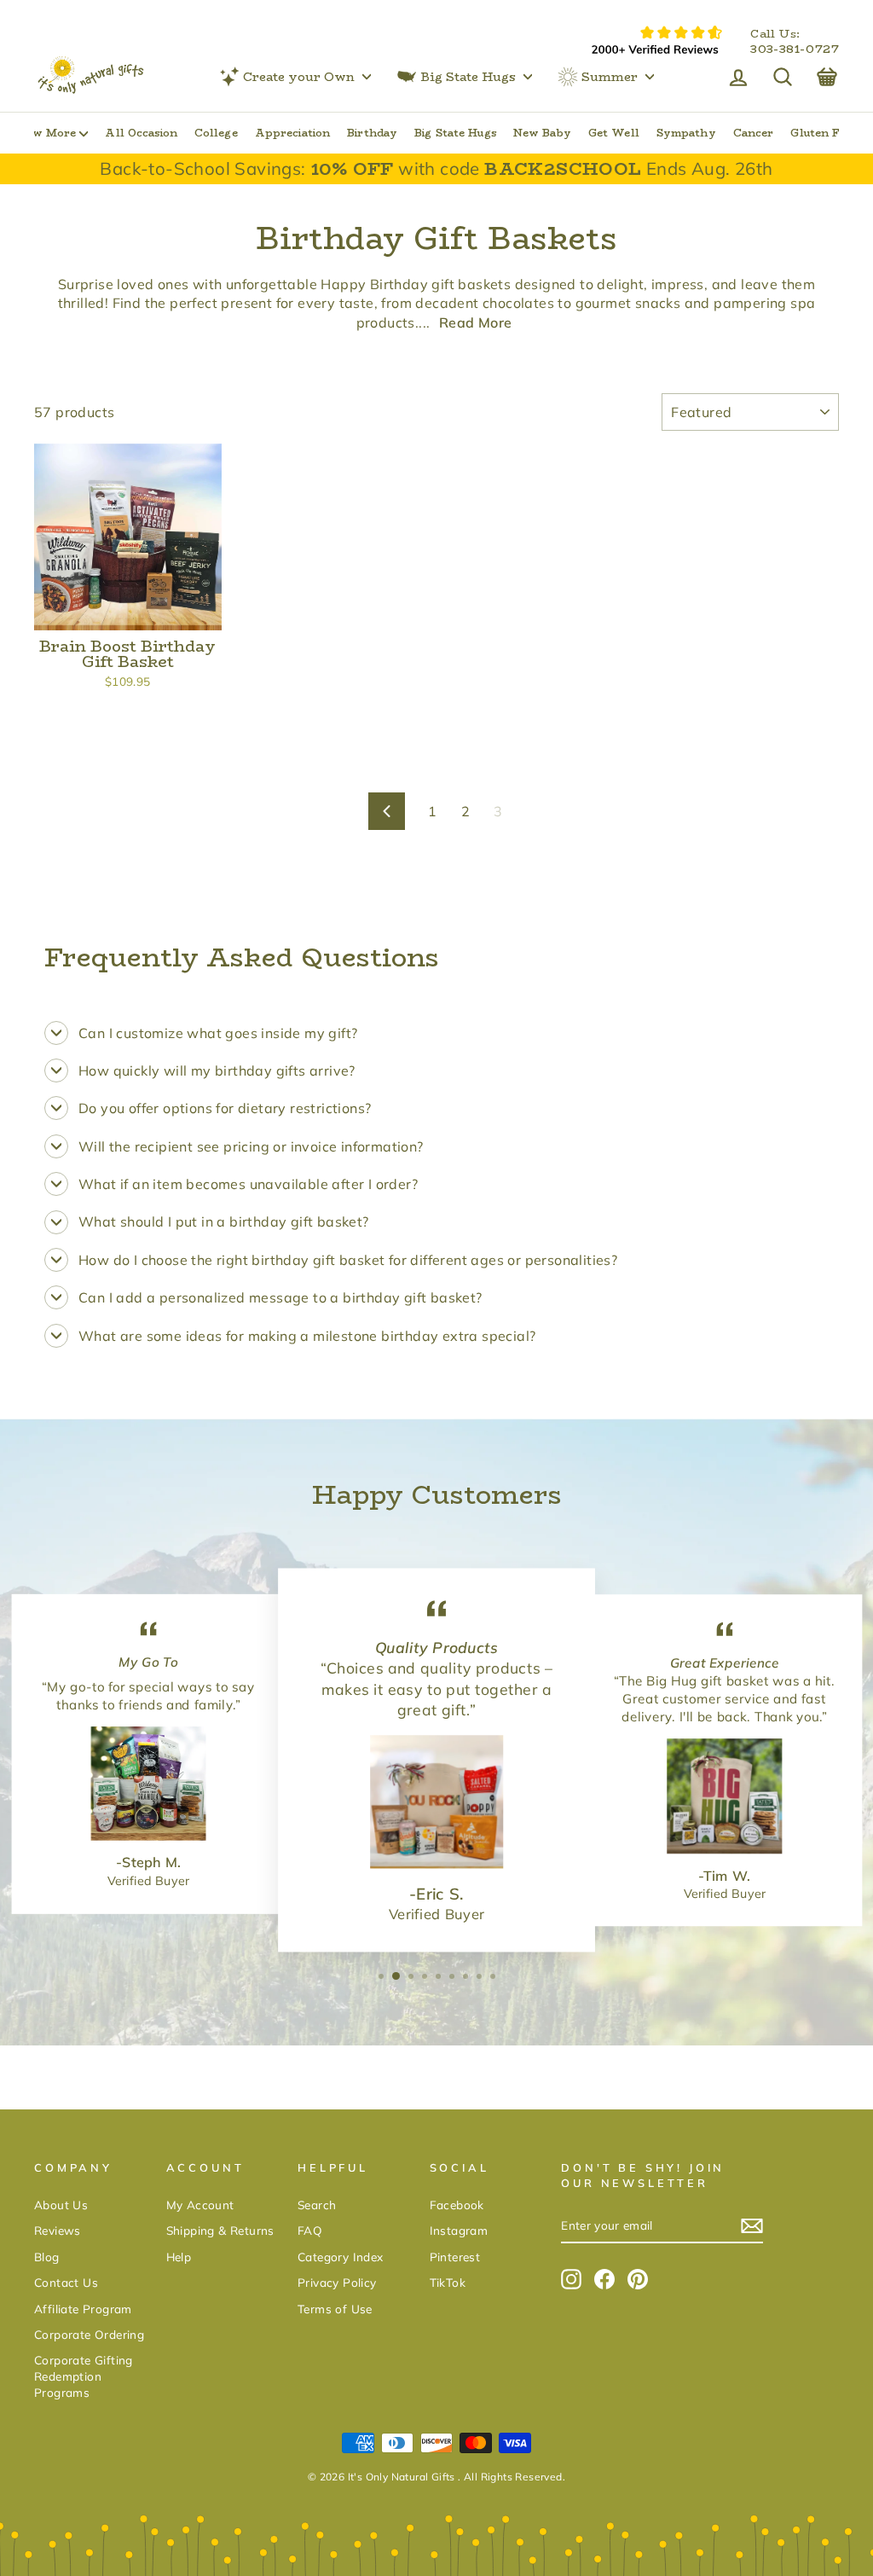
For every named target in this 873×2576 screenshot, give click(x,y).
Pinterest (455, 2257)
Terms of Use (335, 2309)
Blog (47, 2257)
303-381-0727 (795, 49)
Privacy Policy (337, 2282)
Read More (476, 322)
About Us (61, 2205)
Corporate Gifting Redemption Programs (84, 2376)
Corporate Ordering (89, 2334)
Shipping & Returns (220, 2230)
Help (179, 2257)
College (216, 133)
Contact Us (66, 2282)
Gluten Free (824, 133)
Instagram (459, 2230)
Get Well (614, 133)
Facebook (457, 2205)
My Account (200, 2205)
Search (317, 2205)
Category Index (341, 2257)
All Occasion (141, 133)
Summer (610, 77)
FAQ (310, 2230)
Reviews (58, 2230)
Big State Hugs (468, 77)
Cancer (754, 133)
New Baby (542, 133)
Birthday (372, 133)
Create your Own (299, 77)
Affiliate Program (83, 2309)
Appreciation (292, 133)
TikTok (448, 2282)
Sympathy (686, 133)
